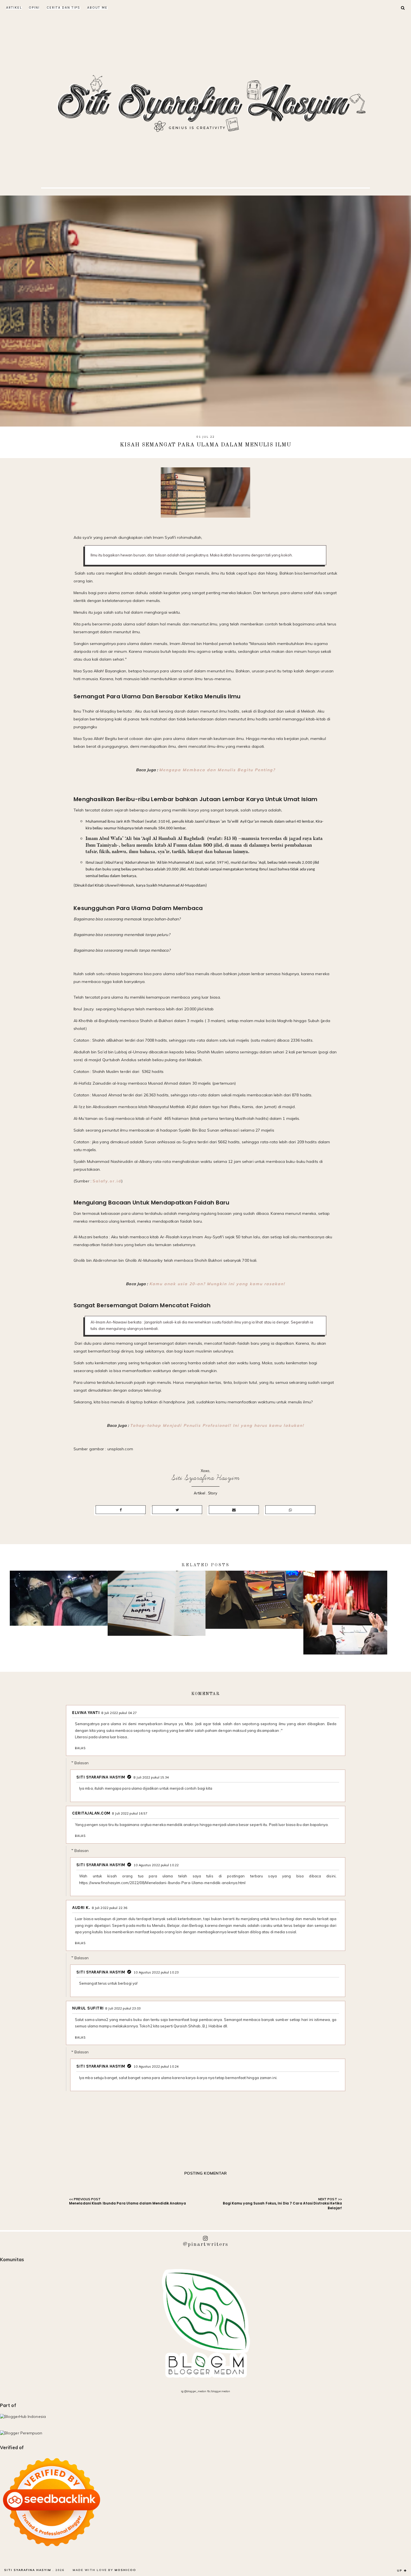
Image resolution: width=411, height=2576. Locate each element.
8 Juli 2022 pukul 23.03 (123, 2008)
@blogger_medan (195, 2391)
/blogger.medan (220, 2391)
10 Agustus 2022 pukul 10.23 (156, 1972)
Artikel (14, 8)
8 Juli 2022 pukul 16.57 (130, 1813)
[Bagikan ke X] (177, 1510)
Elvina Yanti (86, 1713)
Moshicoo (125, 2570)
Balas (80, 1748)
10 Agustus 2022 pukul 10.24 (156, 2066)
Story (213, 1493)
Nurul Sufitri (88, 2008)
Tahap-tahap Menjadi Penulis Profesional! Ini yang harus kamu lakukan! (217, 1425)
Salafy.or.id (107, 1181)
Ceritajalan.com (91, 1813)
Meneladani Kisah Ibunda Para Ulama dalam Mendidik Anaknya (127, 2203)
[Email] (234, 1510)
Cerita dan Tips (63, 8)
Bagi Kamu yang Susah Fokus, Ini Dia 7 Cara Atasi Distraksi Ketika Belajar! (283, 2206)
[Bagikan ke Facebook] (121, 1510)
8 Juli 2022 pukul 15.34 (151, 1777)
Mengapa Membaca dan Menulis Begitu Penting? (217, 770)
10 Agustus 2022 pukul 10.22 (156, 1865)
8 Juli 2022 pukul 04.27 (119, 1713)
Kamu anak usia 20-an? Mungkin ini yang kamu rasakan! (217, 1284)
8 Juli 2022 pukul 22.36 (110, 1908)
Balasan (82, 1763)
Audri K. (81, 1908)
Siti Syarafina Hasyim (206, 1478)
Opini (34, 8)
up (400, 2571)
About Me (97, 8)
